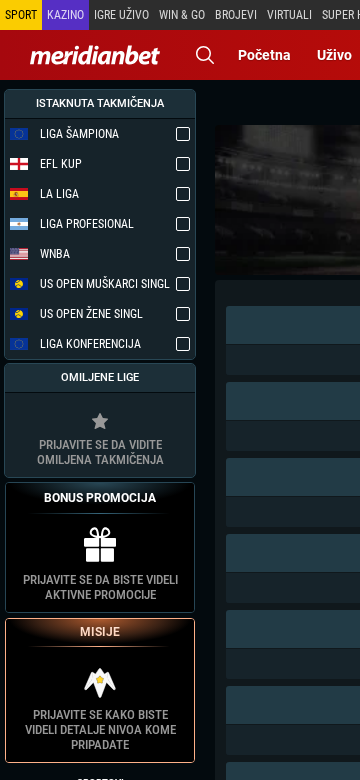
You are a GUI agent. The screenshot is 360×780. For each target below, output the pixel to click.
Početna (264, 55)
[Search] (205, 55)
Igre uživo (121, 15)
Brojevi (236, 15)
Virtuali (289, 15)
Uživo (334, 55)
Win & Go (182, 15)
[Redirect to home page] (95, 55)
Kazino (65, 15)
